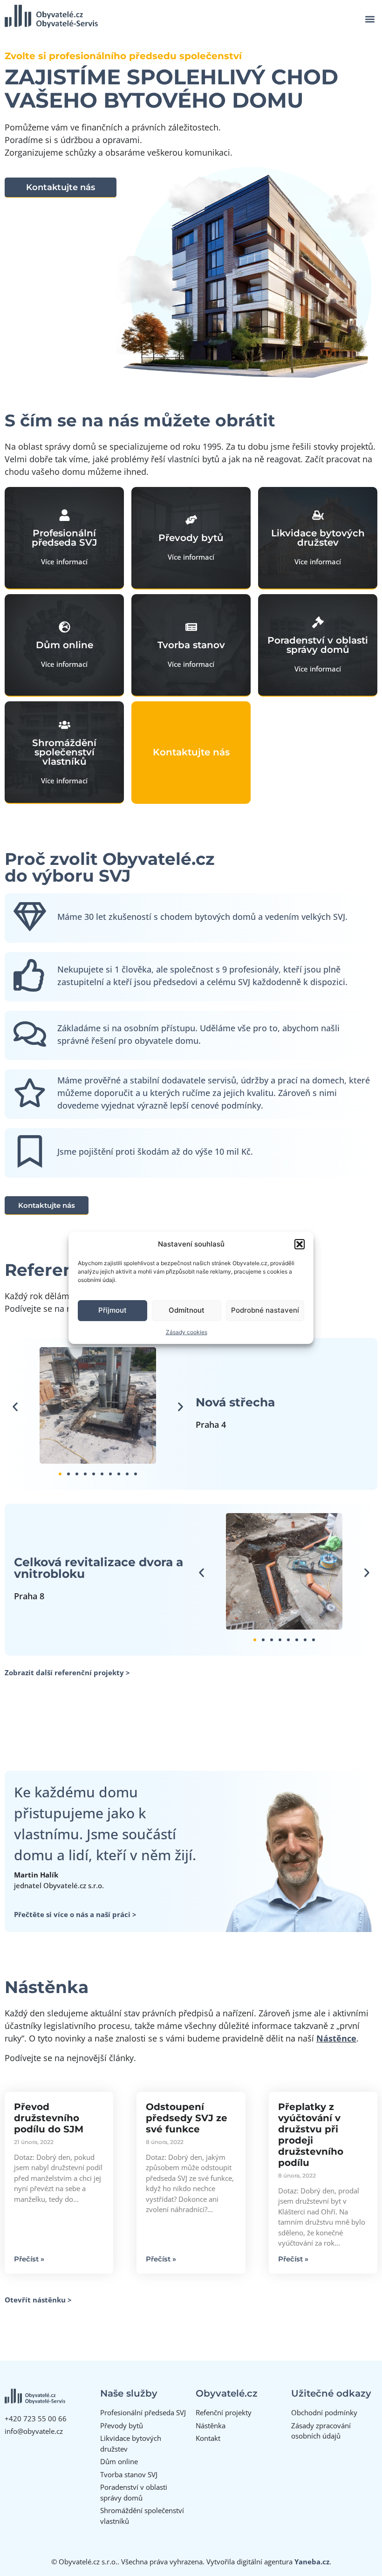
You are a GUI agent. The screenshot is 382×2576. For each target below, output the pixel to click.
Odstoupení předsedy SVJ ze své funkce (187, 2118)
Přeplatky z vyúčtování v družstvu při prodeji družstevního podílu (311, 2135)
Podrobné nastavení (265, 1310)
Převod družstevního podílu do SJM (49, 2118)
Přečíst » (29, 2259)
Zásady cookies (187, 1332)
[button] (300, 1244)
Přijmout (113, 1310)
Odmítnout (187, 1310)
